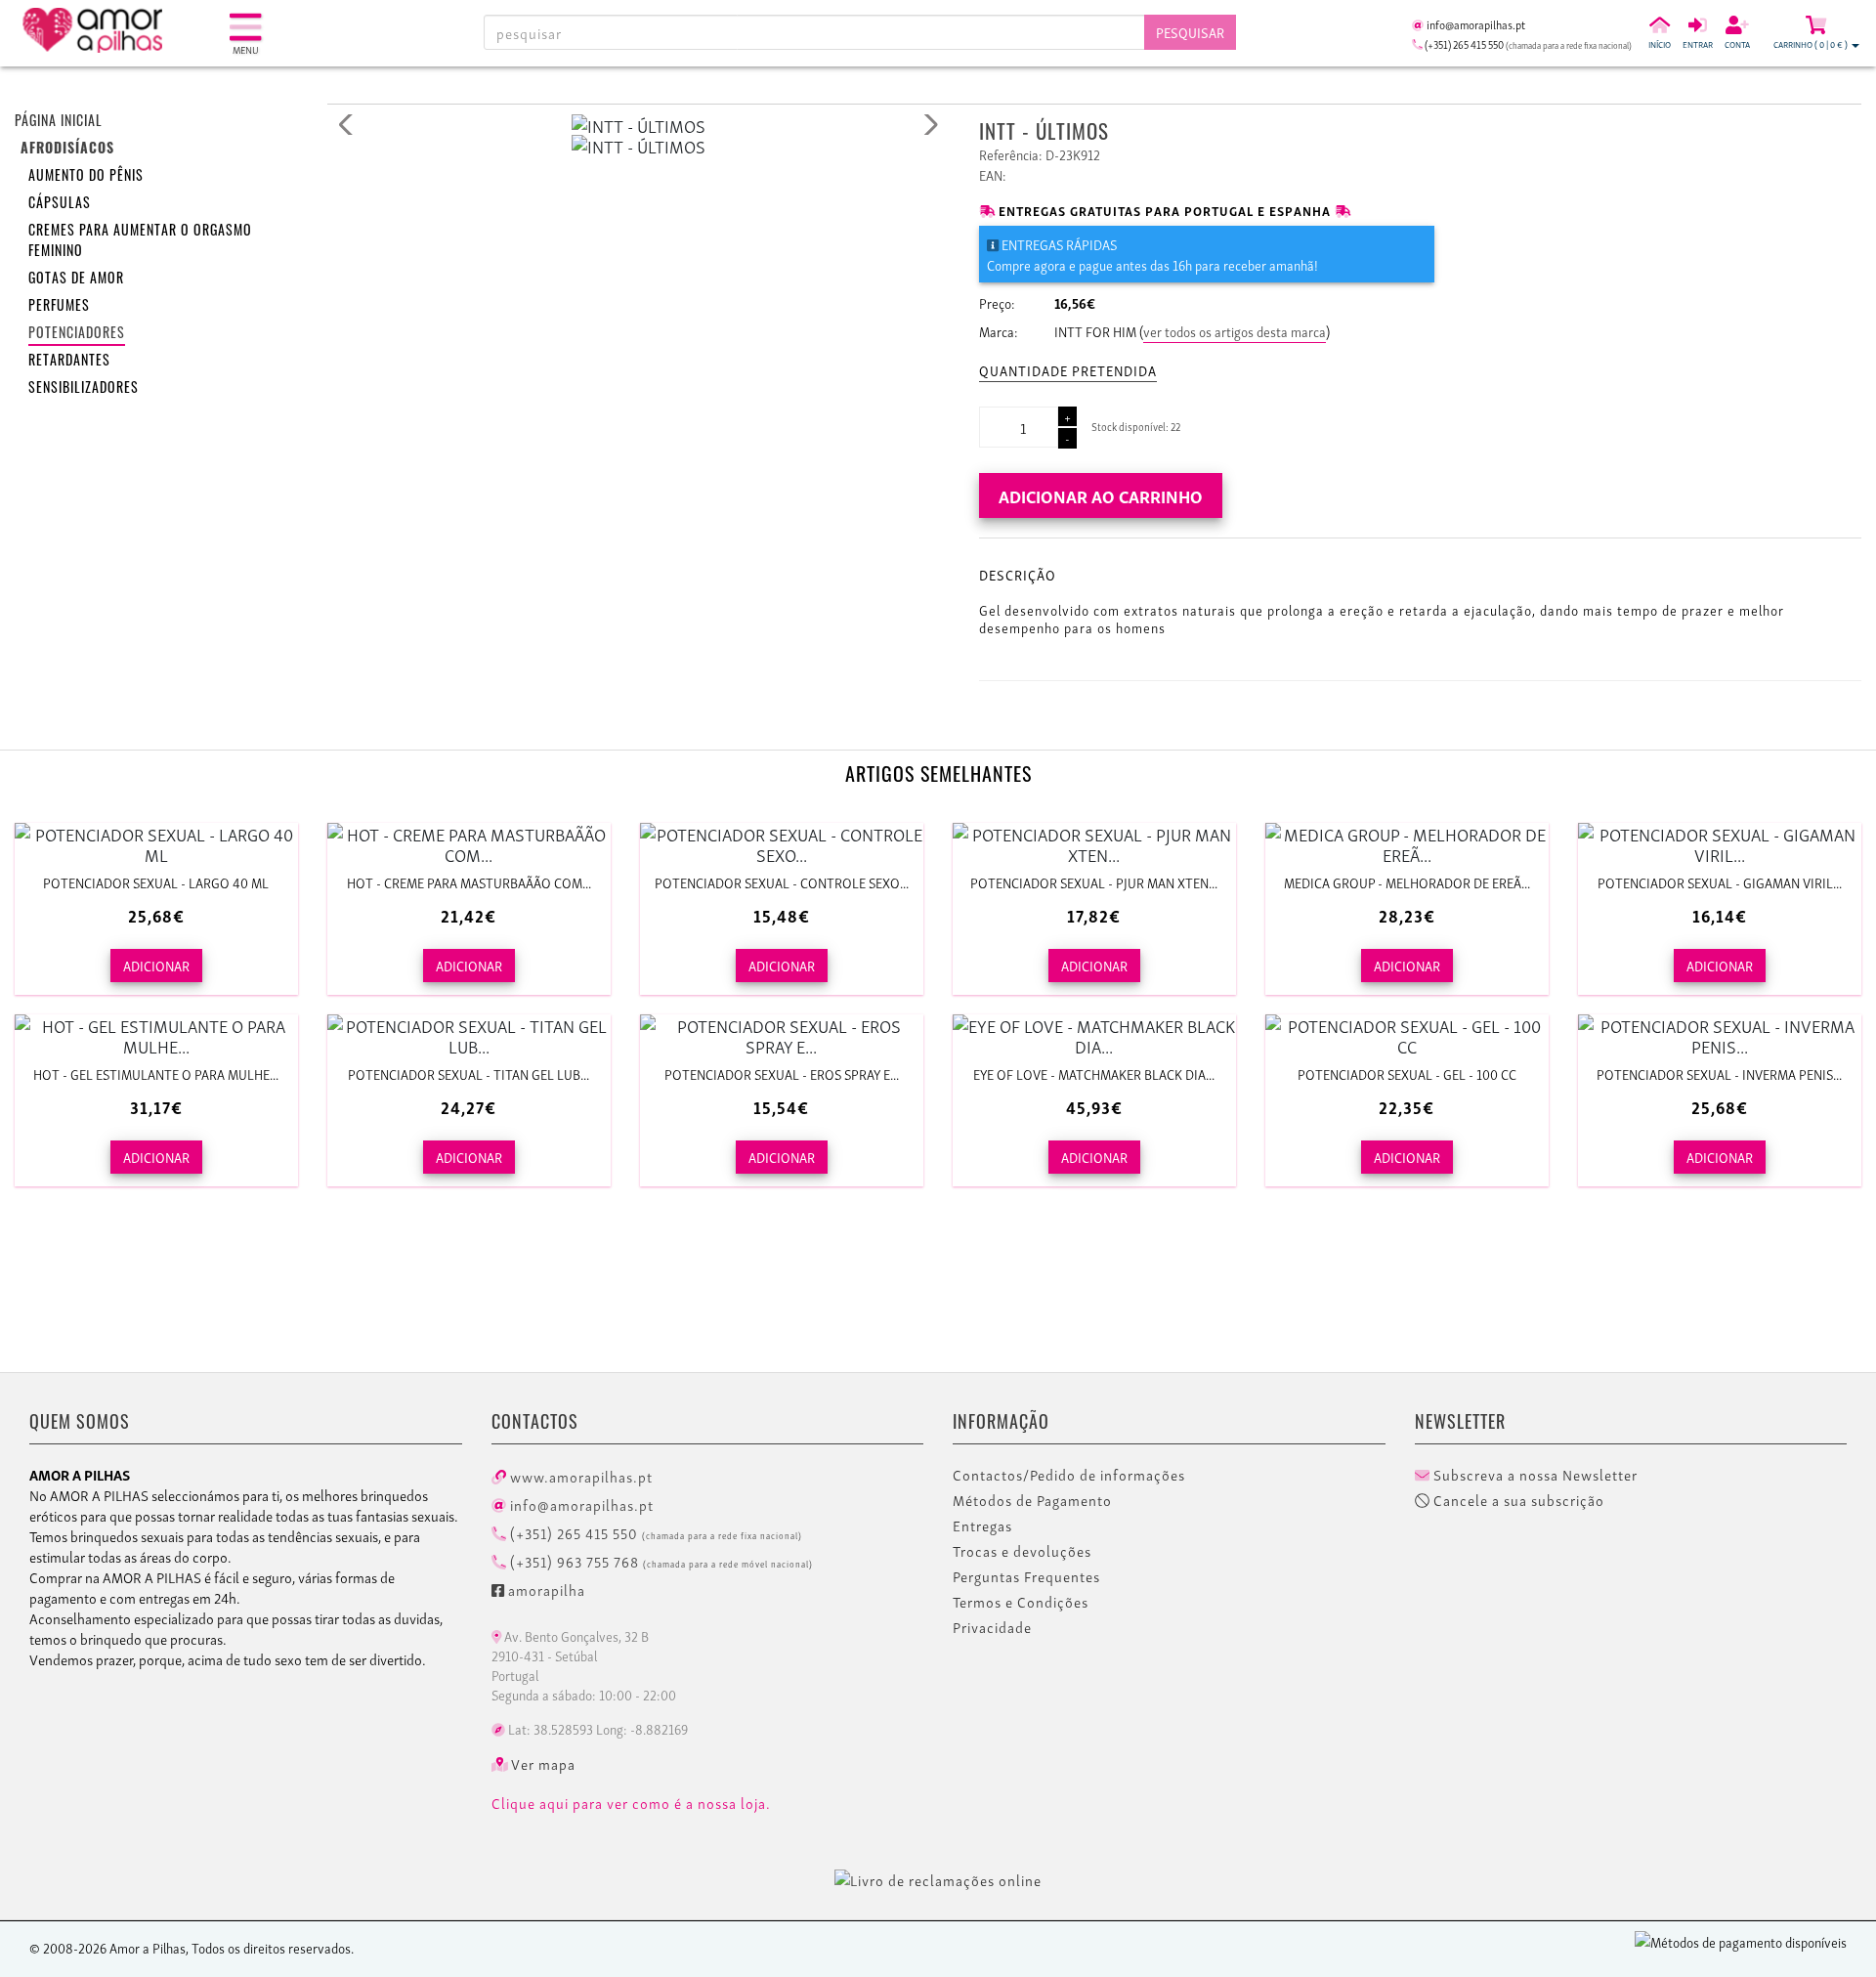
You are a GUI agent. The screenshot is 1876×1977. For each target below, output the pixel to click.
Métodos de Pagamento (1032, 1500)
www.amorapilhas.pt (579, 1476)
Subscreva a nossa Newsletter (1534, 1475)
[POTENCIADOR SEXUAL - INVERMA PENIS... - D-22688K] (1720, 1035)
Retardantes (69, 362)
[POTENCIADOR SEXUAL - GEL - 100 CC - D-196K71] (1407, 1035)
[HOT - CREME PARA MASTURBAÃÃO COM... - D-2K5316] (469, 843)
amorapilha (545, 1589)
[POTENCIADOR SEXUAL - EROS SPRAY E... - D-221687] (782, 1035)
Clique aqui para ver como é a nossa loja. (631, 1803)
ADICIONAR (156, 965)
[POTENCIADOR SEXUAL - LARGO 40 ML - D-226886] (156, 843)
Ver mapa (541, 1764)
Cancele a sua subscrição (1517, 1500)
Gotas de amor (76, 280)
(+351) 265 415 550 (654, 1532)
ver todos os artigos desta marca (1235, 331)
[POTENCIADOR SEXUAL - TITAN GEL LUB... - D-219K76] (469, 1035)
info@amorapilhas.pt (580, 1504)
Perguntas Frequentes (1026, 1576)
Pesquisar (1190, 32)
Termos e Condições (1021, 1602)
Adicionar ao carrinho (1101, 495)
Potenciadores (77, 335)
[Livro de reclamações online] (938, 1876)
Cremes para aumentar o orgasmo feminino (140, 242)
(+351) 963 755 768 (660, 1561)
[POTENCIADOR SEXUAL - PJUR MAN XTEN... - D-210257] (1094, 843)
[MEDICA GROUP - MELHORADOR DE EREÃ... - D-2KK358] (1407, 843)
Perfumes (59, 307)
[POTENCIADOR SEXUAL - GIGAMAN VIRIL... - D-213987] (1720, 843)
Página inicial (59, 123)
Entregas (982, 1526)
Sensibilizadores (84, 389)
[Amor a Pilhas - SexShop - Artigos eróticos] (122, 30)
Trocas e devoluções (1022, 1551)
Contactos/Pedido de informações (1069, 1475)
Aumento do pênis (86, 177)
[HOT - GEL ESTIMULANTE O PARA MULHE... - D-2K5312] (156, 1035)
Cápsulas (60, 205)
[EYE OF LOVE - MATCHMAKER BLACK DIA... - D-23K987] (1094, 1035)
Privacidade (992, 1627)
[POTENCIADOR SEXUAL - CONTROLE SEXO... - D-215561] (782, 843)
